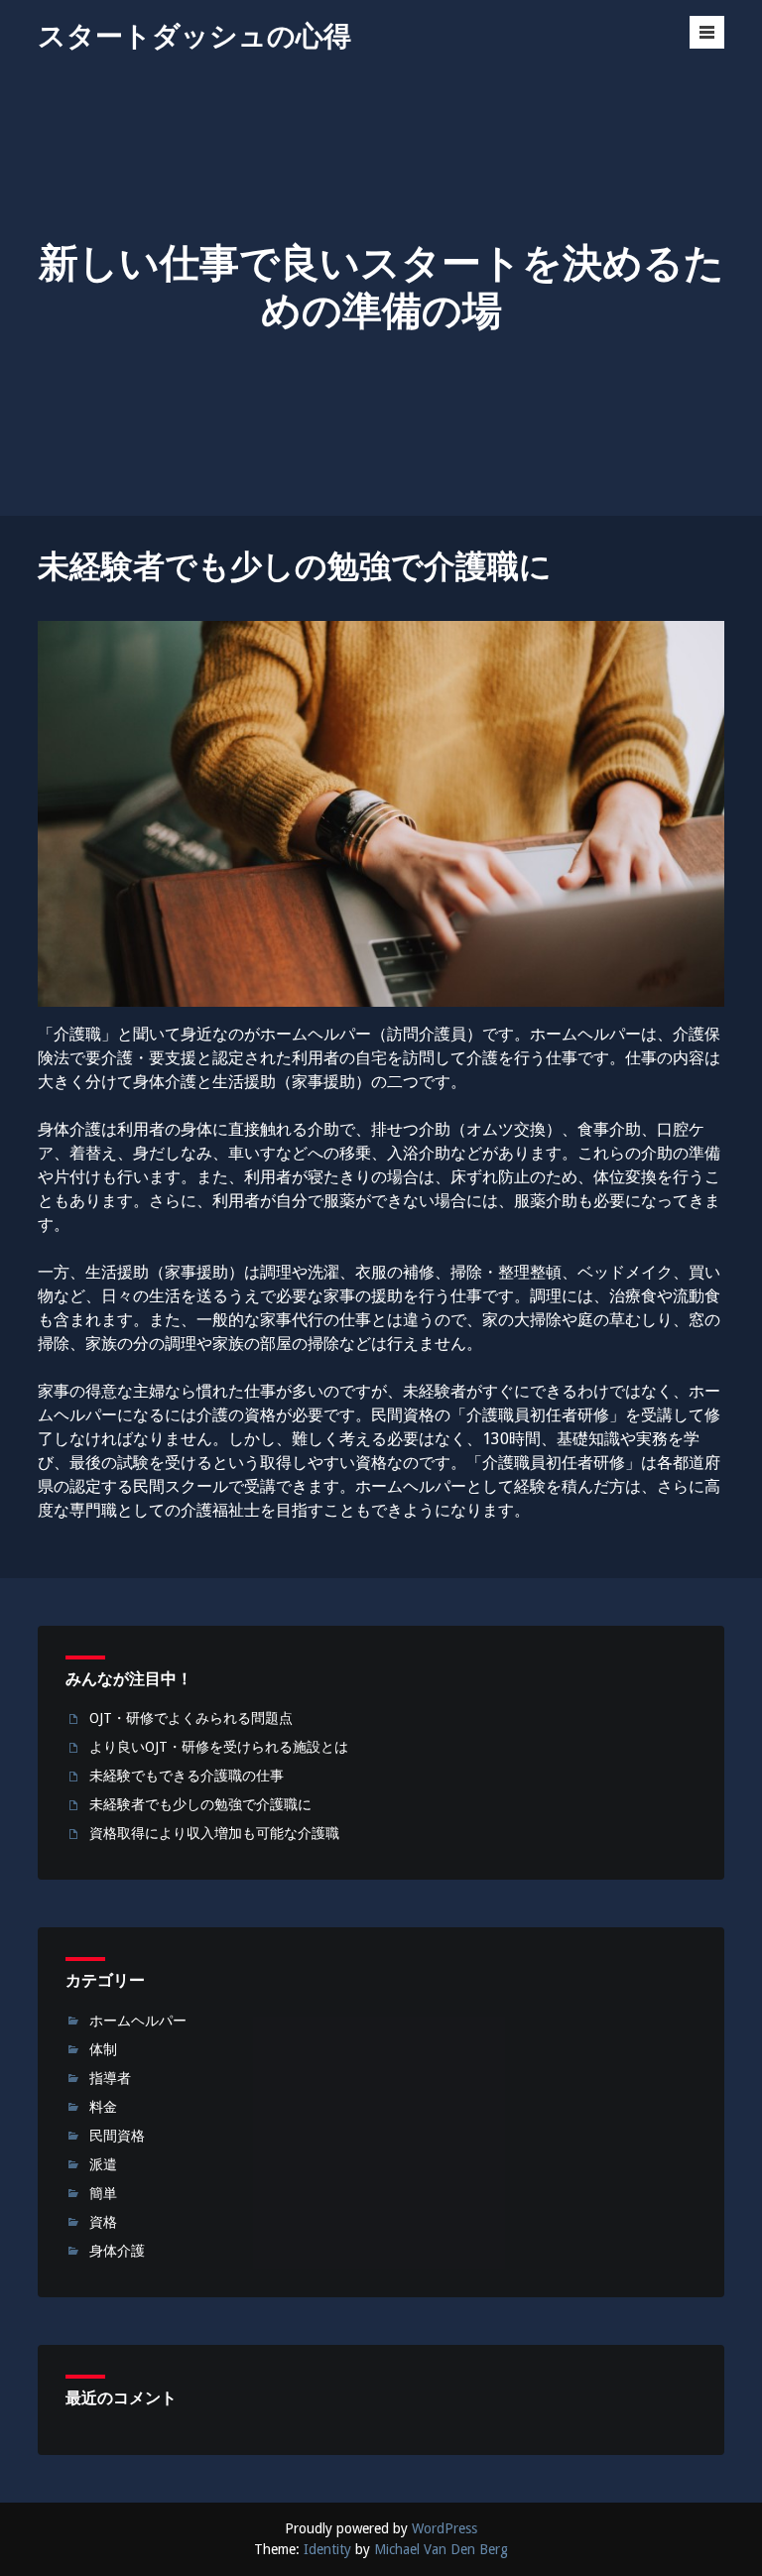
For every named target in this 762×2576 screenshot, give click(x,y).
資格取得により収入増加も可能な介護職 (214, 1833)
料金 (103, 2107)
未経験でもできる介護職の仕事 (187, 1776)
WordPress (444, 2528)
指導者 (110, 2078)
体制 (103, 2049)
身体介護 (117, 2251)
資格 (103, 2222)
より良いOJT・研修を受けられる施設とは (219, 1747)
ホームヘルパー (138, 2021)
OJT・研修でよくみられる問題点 (191, 1718)
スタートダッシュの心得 (194, 36)
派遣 (103, 2164)
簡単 (103, 2193)
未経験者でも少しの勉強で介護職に (200, 1804)
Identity (327, 2549)
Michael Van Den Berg (441, 2549)
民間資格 (117, 2136)
